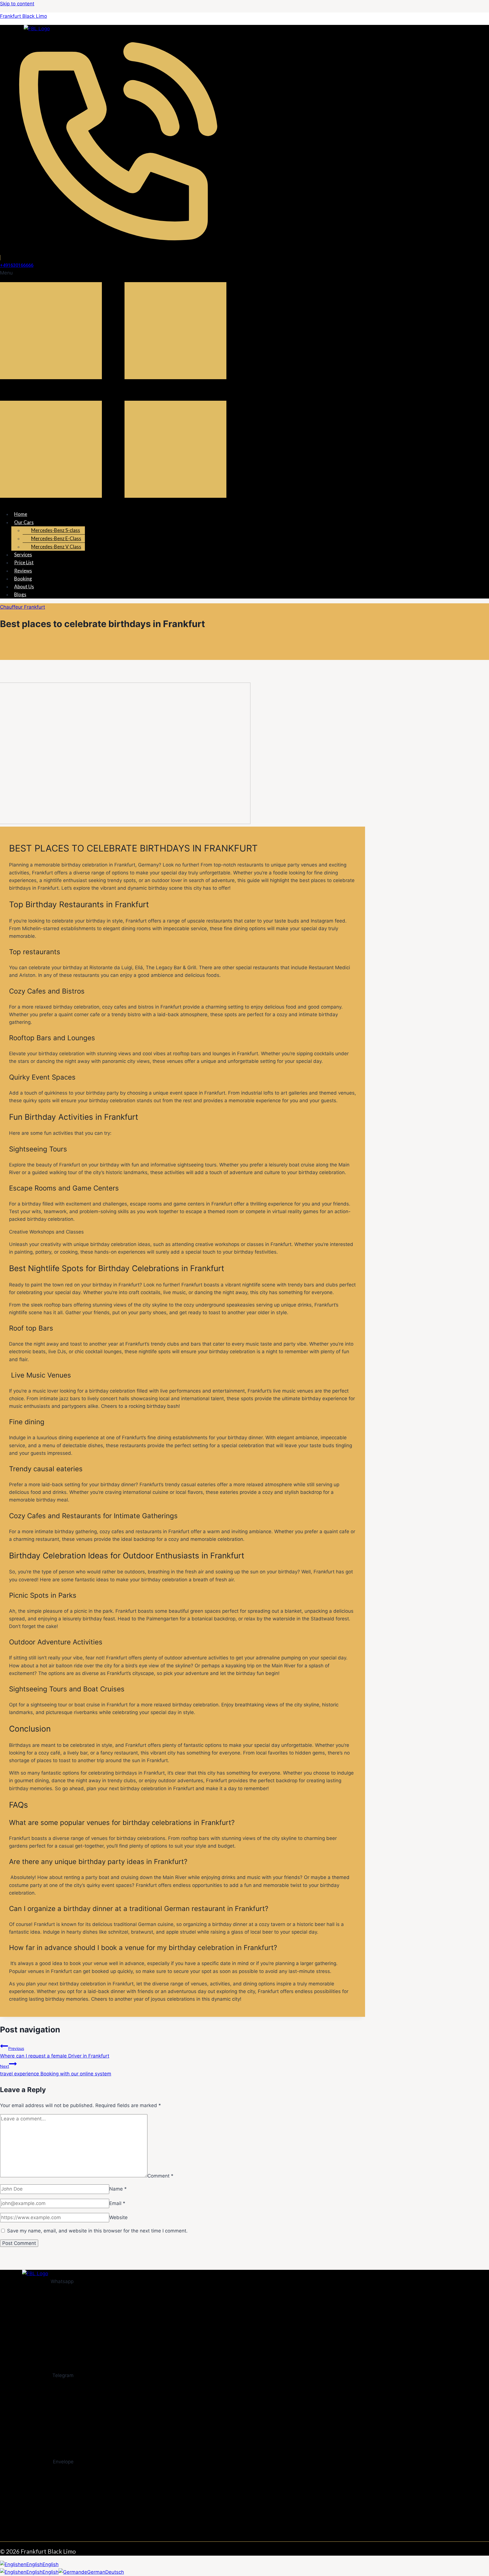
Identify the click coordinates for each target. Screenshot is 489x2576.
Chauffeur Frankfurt (22, 607)
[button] (171, 387)
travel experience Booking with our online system (56, 2070)
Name (118, 2189)
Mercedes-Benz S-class (56, 530)
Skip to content (17, 4)
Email (117, 2203)
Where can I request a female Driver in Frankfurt (55, 2052)
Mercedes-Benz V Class (56, 547)
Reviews (23, 571)
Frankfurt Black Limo (23, 16)
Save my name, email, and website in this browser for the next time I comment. (97, 2231)
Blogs (20, 594)
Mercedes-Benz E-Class (56, 538)
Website (118, 2217)
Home (21, 514)
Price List (24, 562)
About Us (24, 586)
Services (23, 555)
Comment (160, 2176)
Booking (23, 579)
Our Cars (24, 522)
